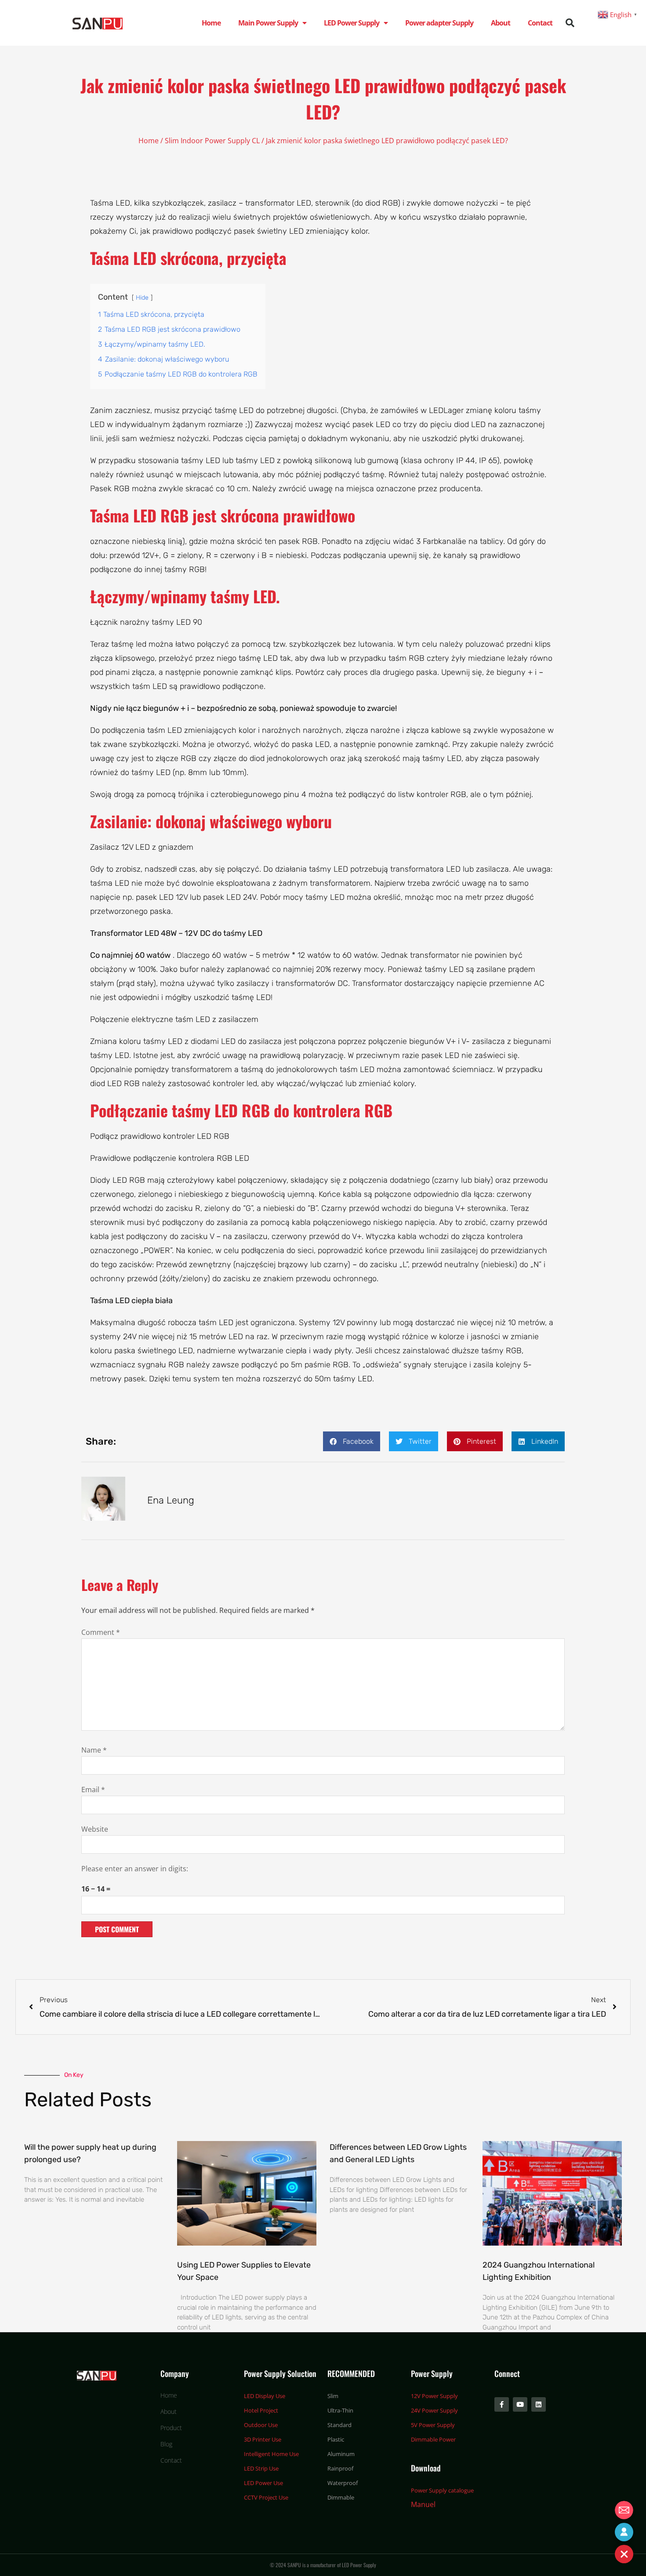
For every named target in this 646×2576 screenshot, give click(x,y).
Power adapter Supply (439, 23)
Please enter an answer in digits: (135, 1869)
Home (211, 23)
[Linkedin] (539, 2404)
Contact (540, 23)
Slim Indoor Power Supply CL (212, 141)
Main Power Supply (268, 23)
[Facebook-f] (502, 2404)
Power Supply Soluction (280, 2373)
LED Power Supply (352, 23)
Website (95, 1829)
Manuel (423, 2504)
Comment (101, 1632)
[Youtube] (520, 2404)
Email (93, 1790)
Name (94, 1750)
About (501, 23)
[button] (570, 23)
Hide (142, 298)
